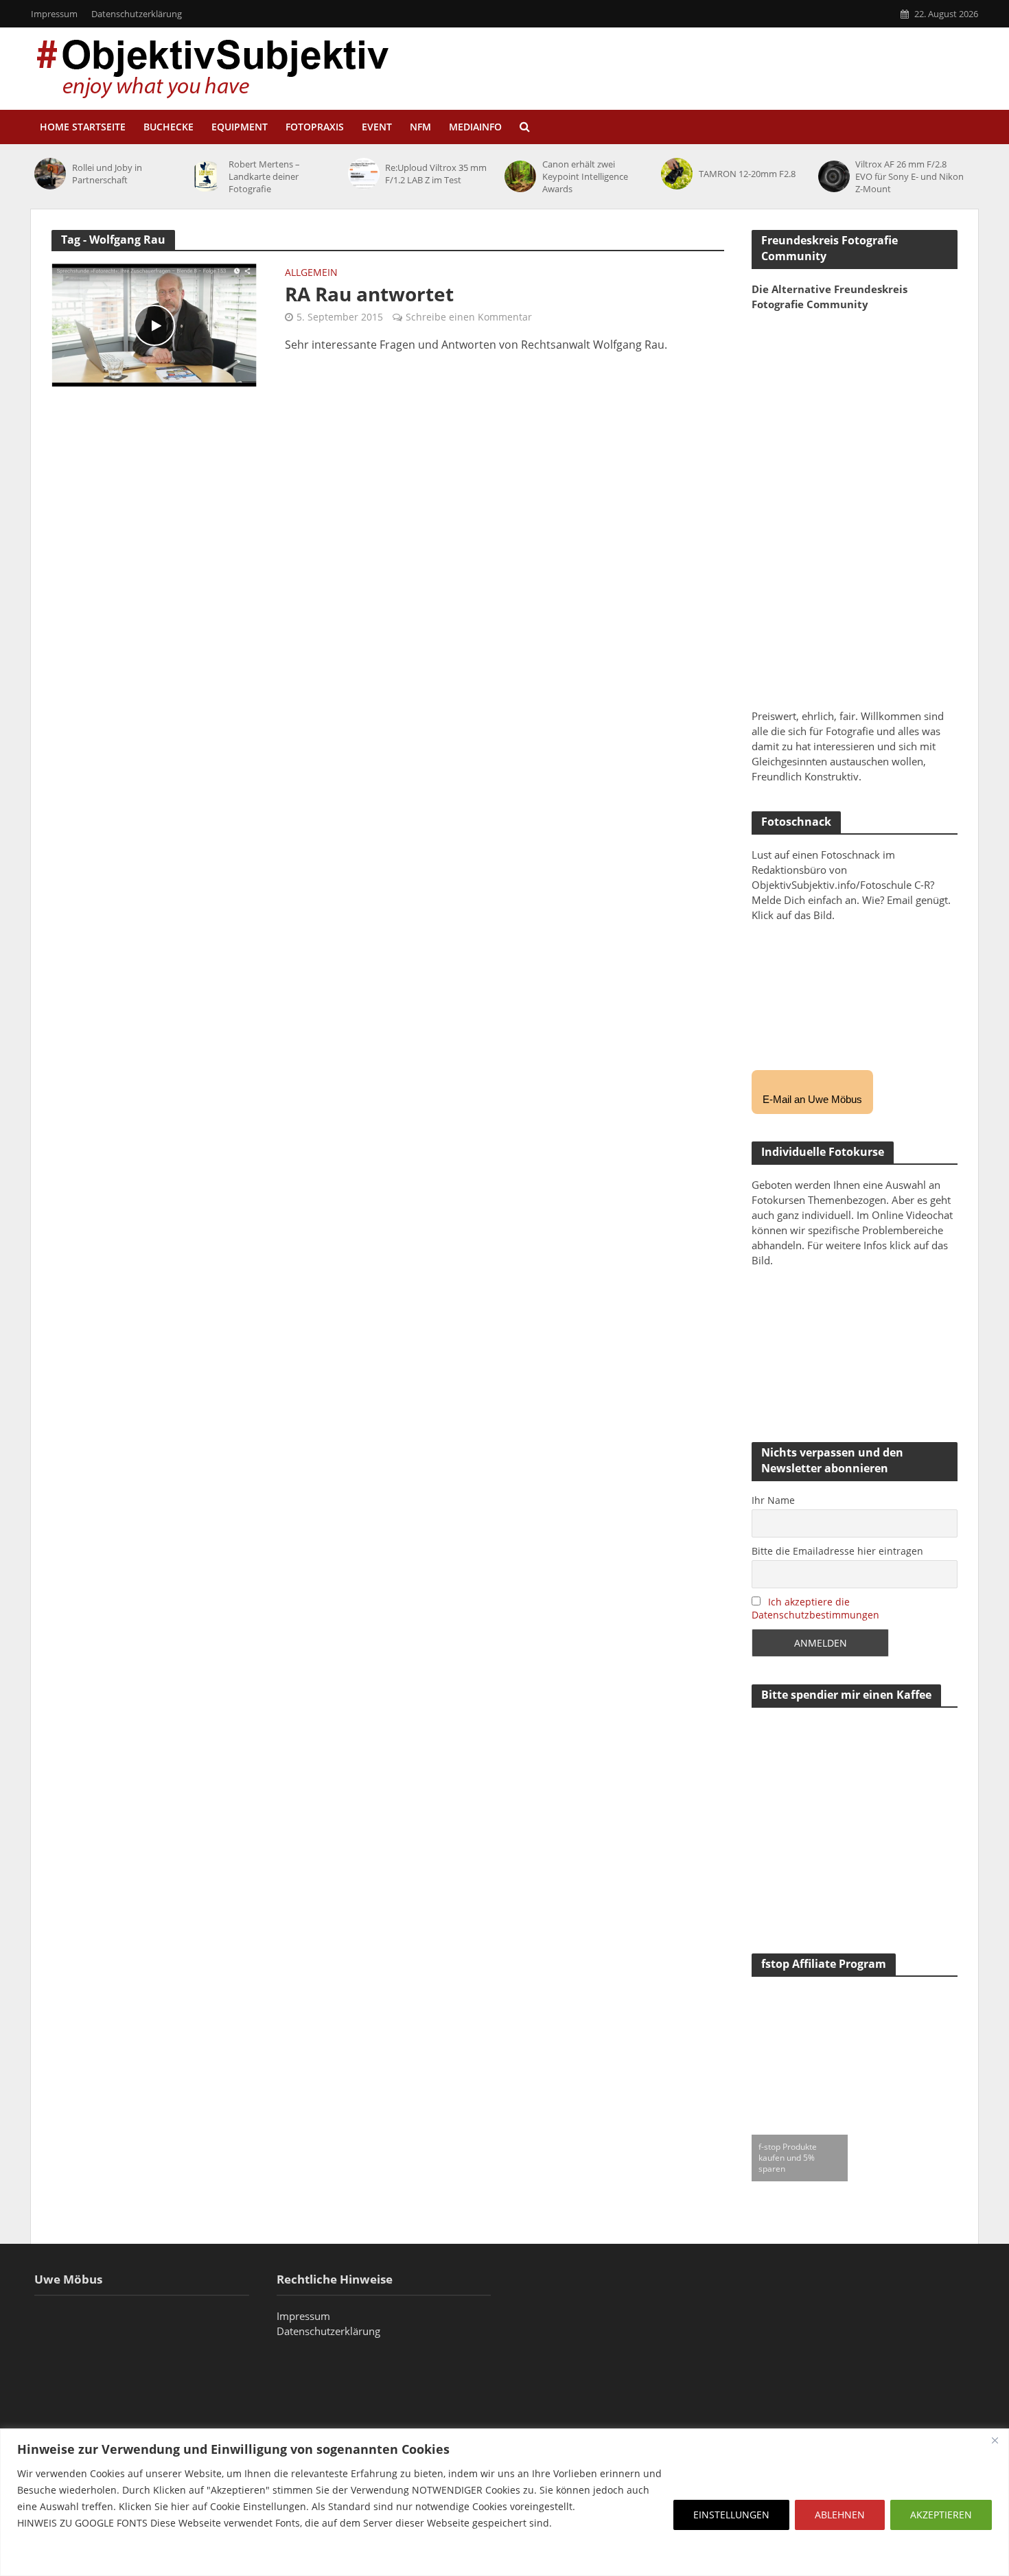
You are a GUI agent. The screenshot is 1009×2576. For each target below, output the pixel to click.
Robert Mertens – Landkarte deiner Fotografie (264, 176)
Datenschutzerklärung (137, 14)
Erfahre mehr (51, 2556)
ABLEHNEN (840, 2515)
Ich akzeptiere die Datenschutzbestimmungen (815, 1608)
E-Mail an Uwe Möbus (812, 1099)
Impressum (54, 14)
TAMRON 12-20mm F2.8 (747, 174)
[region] (505, 2502)
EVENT (377, 127)
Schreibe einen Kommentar (469, 317)
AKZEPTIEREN (941, 2515)
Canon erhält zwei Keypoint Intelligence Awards (585, 176)
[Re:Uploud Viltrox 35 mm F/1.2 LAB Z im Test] (363, 174)
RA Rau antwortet (369, 294)
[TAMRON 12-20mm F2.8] (676, 174)
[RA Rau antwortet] (154, 324)
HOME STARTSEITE (83, 127)
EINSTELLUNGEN (731, 2515)
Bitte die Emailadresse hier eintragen (837, 1551)
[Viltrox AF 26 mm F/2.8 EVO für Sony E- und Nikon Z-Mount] (834, 176)
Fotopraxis (315, 127)
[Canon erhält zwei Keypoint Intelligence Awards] (520, 176)
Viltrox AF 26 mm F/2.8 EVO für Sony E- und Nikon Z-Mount (909, 176)
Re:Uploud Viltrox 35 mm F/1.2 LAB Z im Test (436, 174)
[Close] (995, 2440)
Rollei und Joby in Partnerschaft (107, 174)
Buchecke (169, 127)
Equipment (240, 127)
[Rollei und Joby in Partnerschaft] (50, 174)
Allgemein (311, 273)
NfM (420, 127)
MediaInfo (475, 127)
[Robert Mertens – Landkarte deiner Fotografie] (206, 176)
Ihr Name (773, 1500)
